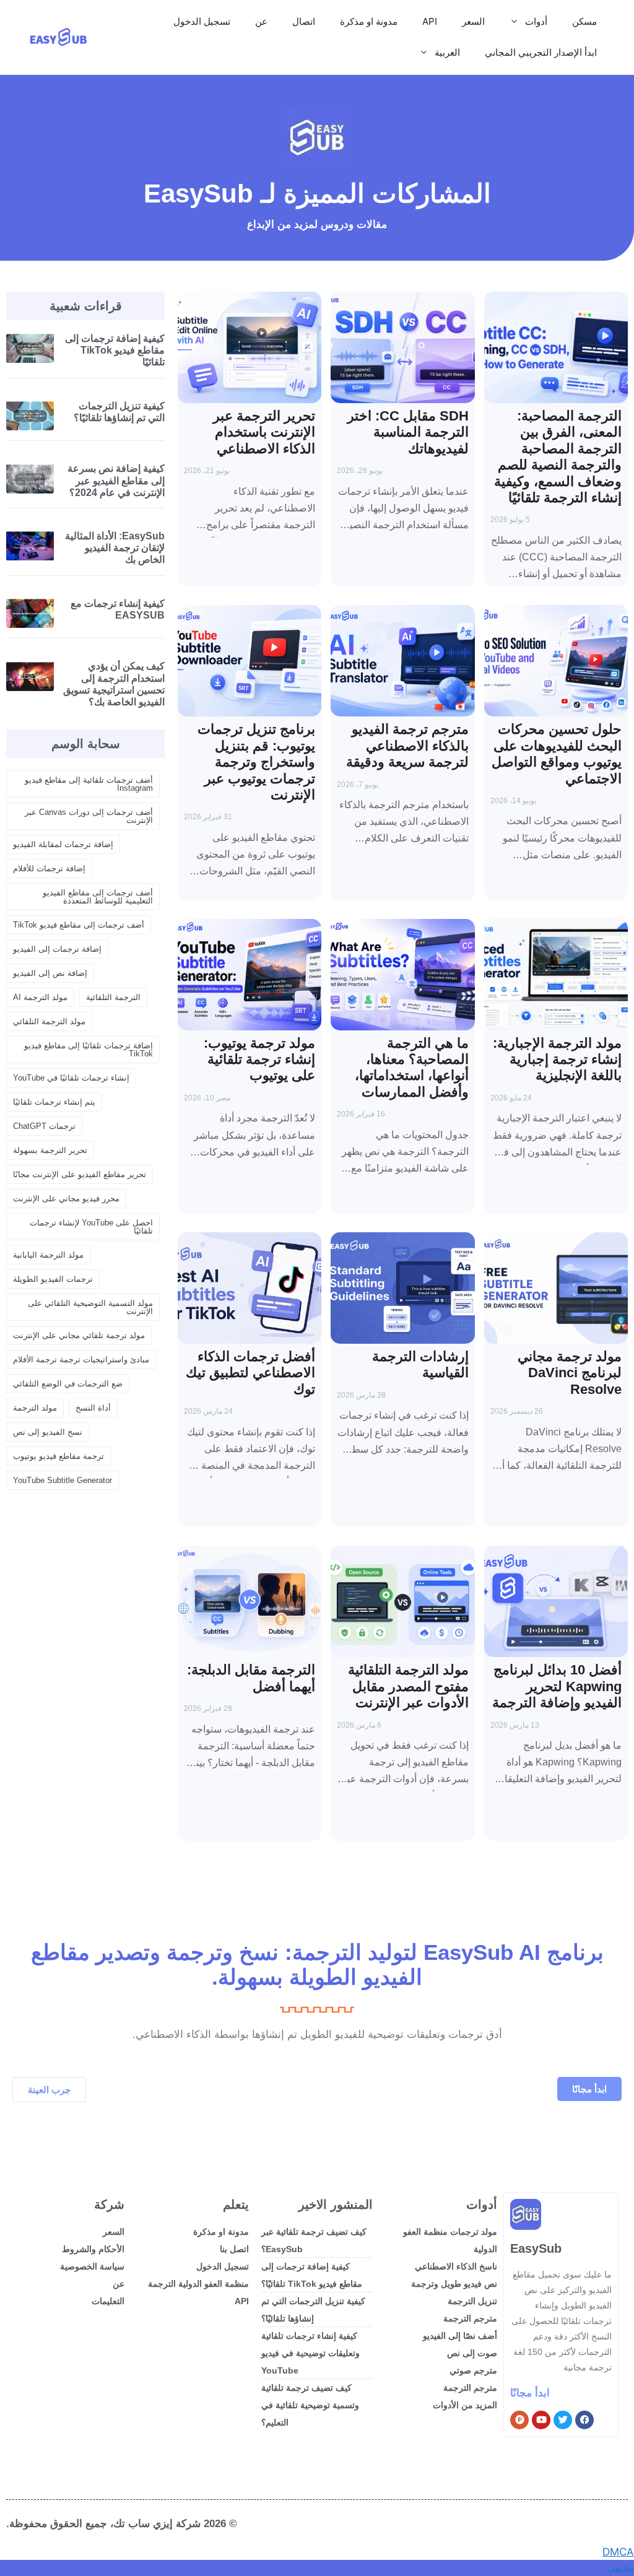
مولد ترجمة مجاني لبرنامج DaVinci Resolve (570, 1373)
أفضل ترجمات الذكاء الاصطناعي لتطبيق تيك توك (250, 1373)
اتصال (304, 21)
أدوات (536, 21)
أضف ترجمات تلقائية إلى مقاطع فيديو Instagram (89, 784)
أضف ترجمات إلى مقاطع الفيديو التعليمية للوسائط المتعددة (98, 897)
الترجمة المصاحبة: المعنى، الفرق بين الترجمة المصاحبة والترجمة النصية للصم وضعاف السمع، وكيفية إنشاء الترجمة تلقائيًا (558, 457)
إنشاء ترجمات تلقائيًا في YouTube (71, 1078)
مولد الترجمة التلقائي (49, 1021)
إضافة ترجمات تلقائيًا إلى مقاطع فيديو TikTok (89, 1050)
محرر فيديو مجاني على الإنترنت (66, 1199)
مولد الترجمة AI (40, 997)
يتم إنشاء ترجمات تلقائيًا (54, 1102)
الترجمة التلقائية (113, 997)
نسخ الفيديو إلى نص (48, 1432)
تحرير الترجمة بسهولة (50, 1150)
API (430, 21)
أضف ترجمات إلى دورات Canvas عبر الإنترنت (89, 816)
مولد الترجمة (35, 1408)
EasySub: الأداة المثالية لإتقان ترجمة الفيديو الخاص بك (115, 548)
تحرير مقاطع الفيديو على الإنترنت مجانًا (80, 1174)
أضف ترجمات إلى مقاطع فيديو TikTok (79, 925)
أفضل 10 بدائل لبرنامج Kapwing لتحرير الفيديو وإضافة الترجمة (557, 1686)
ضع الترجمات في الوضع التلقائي (68, 1384)
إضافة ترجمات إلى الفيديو (57, 949)
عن (261, 21)
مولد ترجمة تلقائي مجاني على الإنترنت (79, 1335)
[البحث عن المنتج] (519, 2420)
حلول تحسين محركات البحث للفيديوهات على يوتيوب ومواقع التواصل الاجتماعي (557, 754)
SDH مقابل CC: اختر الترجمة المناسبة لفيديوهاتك (408, 432)
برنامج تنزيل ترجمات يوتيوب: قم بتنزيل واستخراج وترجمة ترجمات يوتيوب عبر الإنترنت (256, 762)
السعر (473, 21)
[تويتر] (563, 2420)
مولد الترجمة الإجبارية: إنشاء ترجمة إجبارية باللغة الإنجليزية (557, 1060)
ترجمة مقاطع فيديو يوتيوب (59, 1456)
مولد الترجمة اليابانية (48, 1255)
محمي (620, 2567)
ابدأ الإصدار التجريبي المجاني (541, 52)
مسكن (584, 21)
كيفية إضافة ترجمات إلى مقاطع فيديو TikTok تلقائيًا (115, 350)
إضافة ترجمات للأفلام (49, 868)
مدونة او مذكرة (369, 21)
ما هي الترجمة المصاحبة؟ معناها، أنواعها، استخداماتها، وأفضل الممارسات (412, 1068)
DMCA (618, 2552)
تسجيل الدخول (202, 21)
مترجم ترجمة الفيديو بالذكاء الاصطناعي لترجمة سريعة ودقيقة (407, 746)
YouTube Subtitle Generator (63, 1480)
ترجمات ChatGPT (44, 1126)
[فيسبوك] (584, 2420)
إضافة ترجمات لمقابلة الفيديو (63, 844)
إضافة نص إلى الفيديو (50, 973)
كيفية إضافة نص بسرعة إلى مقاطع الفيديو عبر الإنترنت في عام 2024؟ (116, 480)
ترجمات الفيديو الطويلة (53, 1279)
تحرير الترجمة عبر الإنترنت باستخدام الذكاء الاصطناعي (264, 432)
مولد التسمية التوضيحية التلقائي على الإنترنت (90, 1307)
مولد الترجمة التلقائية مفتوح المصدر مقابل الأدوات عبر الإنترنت (408, 1686)
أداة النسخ (93, 1408)
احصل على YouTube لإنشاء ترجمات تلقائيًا (91, 1227)
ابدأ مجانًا (530, 2393)
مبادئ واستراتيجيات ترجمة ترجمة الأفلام (81, 1360)
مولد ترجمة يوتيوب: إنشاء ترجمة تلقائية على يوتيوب (259, 1060)
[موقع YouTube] (541, 2420)
